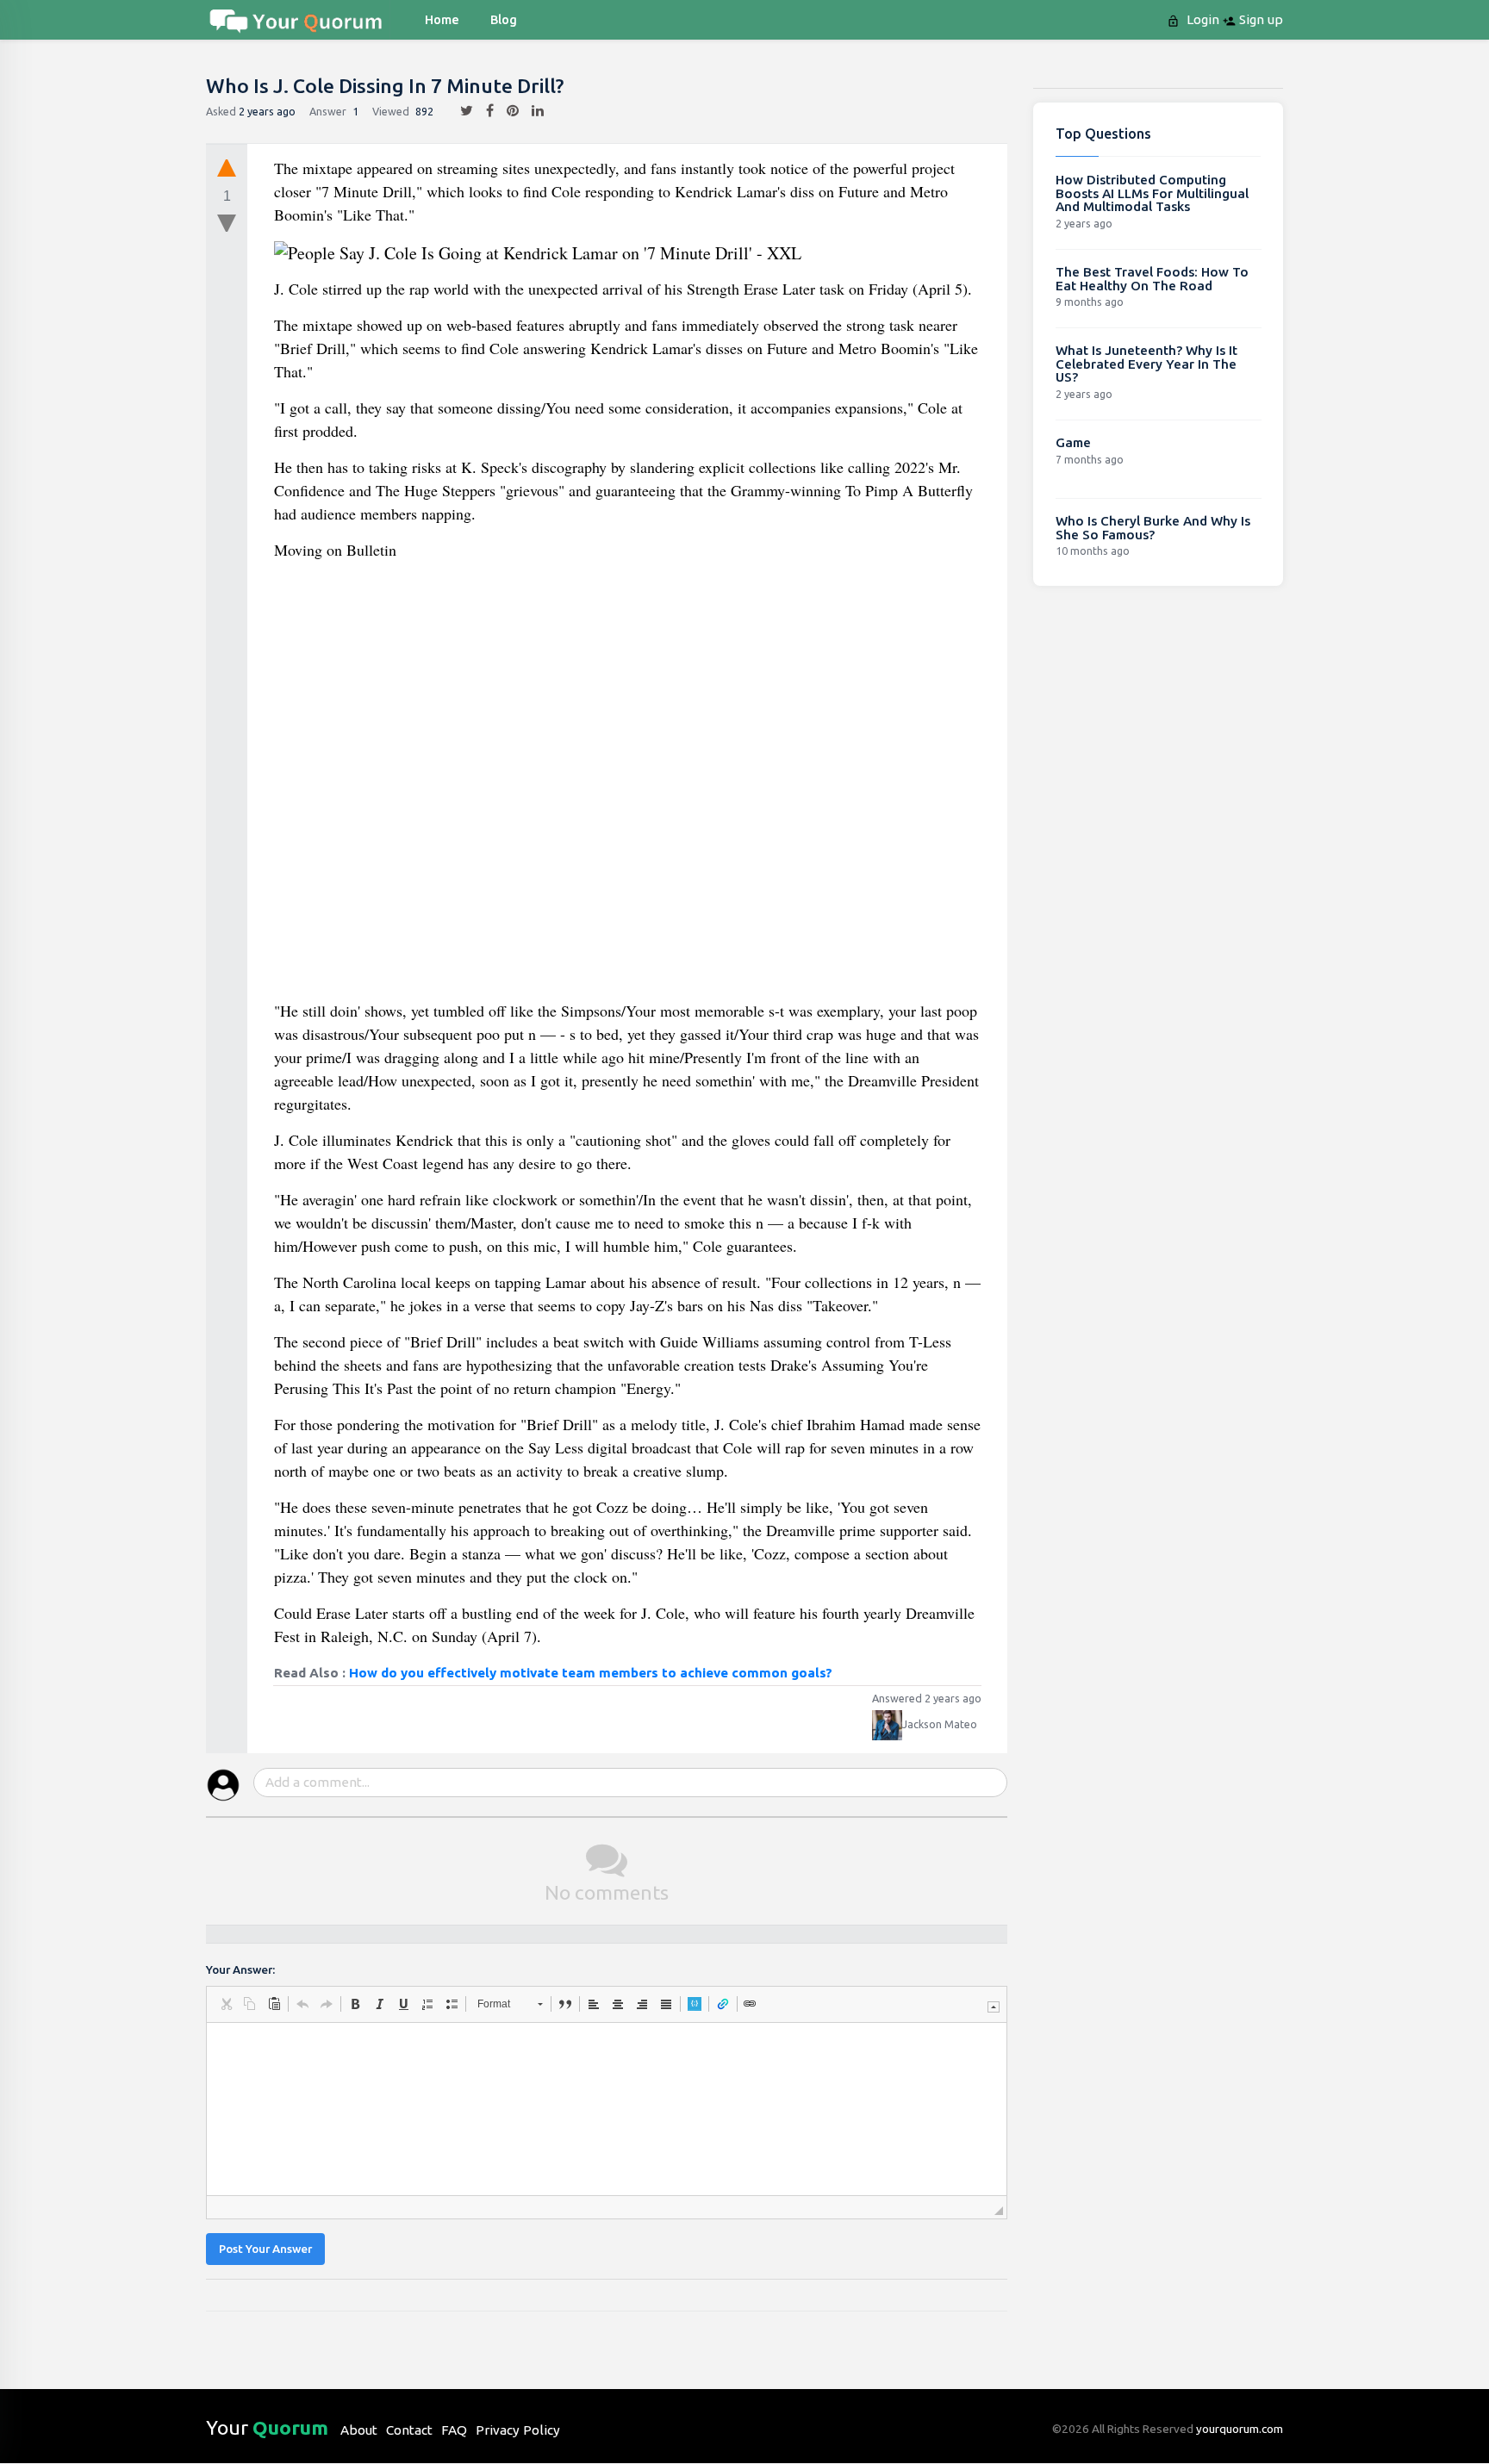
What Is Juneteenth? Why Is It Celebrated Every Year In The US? (1146, 364)
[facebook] (483, 111)
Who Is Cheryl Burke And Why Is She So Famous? (1153, 528)
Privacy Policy (518, 2430)
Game (1073, 442)
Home (442, 20)
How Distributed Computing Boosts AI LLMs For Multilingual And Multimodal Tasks (1152, 193)
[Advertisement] (628, 787)
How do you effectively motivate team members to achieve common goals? (591, 1673)
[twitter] (460, 111)
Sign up (1259, 19)
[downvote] (227, 224)
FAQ (454, 2430)
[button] (226, 2004)
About (359, 2430)
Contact (409, 2430)
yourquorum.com (1240, 2429)
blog (504, 20)
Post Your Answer (265, 2249)
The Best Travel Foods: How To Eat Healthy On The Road (1152, 279)
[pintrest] (506, 111)
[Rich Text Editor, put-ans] (607, 2109)
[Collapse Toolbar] (994, 2007)
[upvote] (227, 167)
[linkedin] (531, 111)
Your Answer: (240, 1970)
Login (1201, 19)
